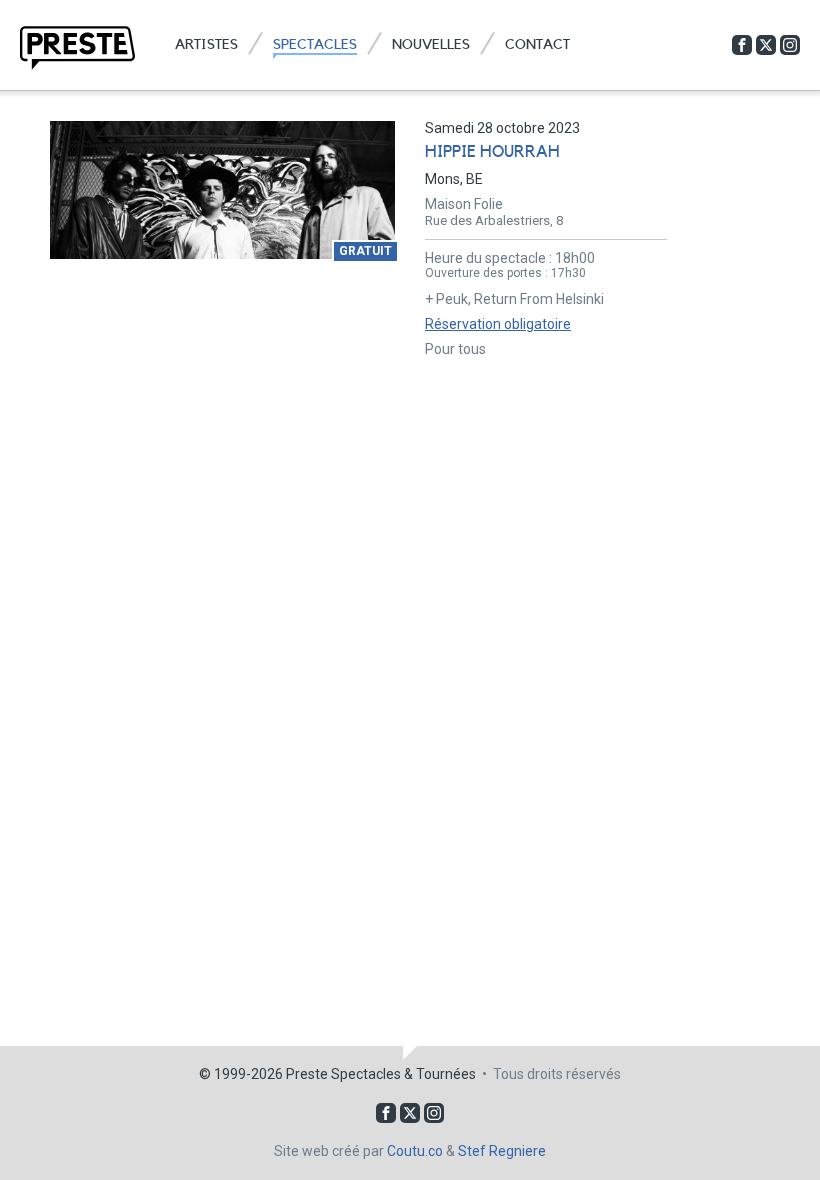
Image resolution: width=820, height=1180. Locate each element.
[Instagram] (790, 45)
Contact (537, 45)
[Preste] (77, 48)
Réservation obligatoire (498, 324)
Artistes (206, 45)
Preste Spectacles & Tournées (381, 1074)
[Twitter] (766, 45)
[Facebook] (742, 45)
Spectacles (315, 45)
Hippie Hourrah (492, 152)
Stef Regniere (502, 1151)
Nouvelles (431, 45)
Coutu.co (415, 1151)
